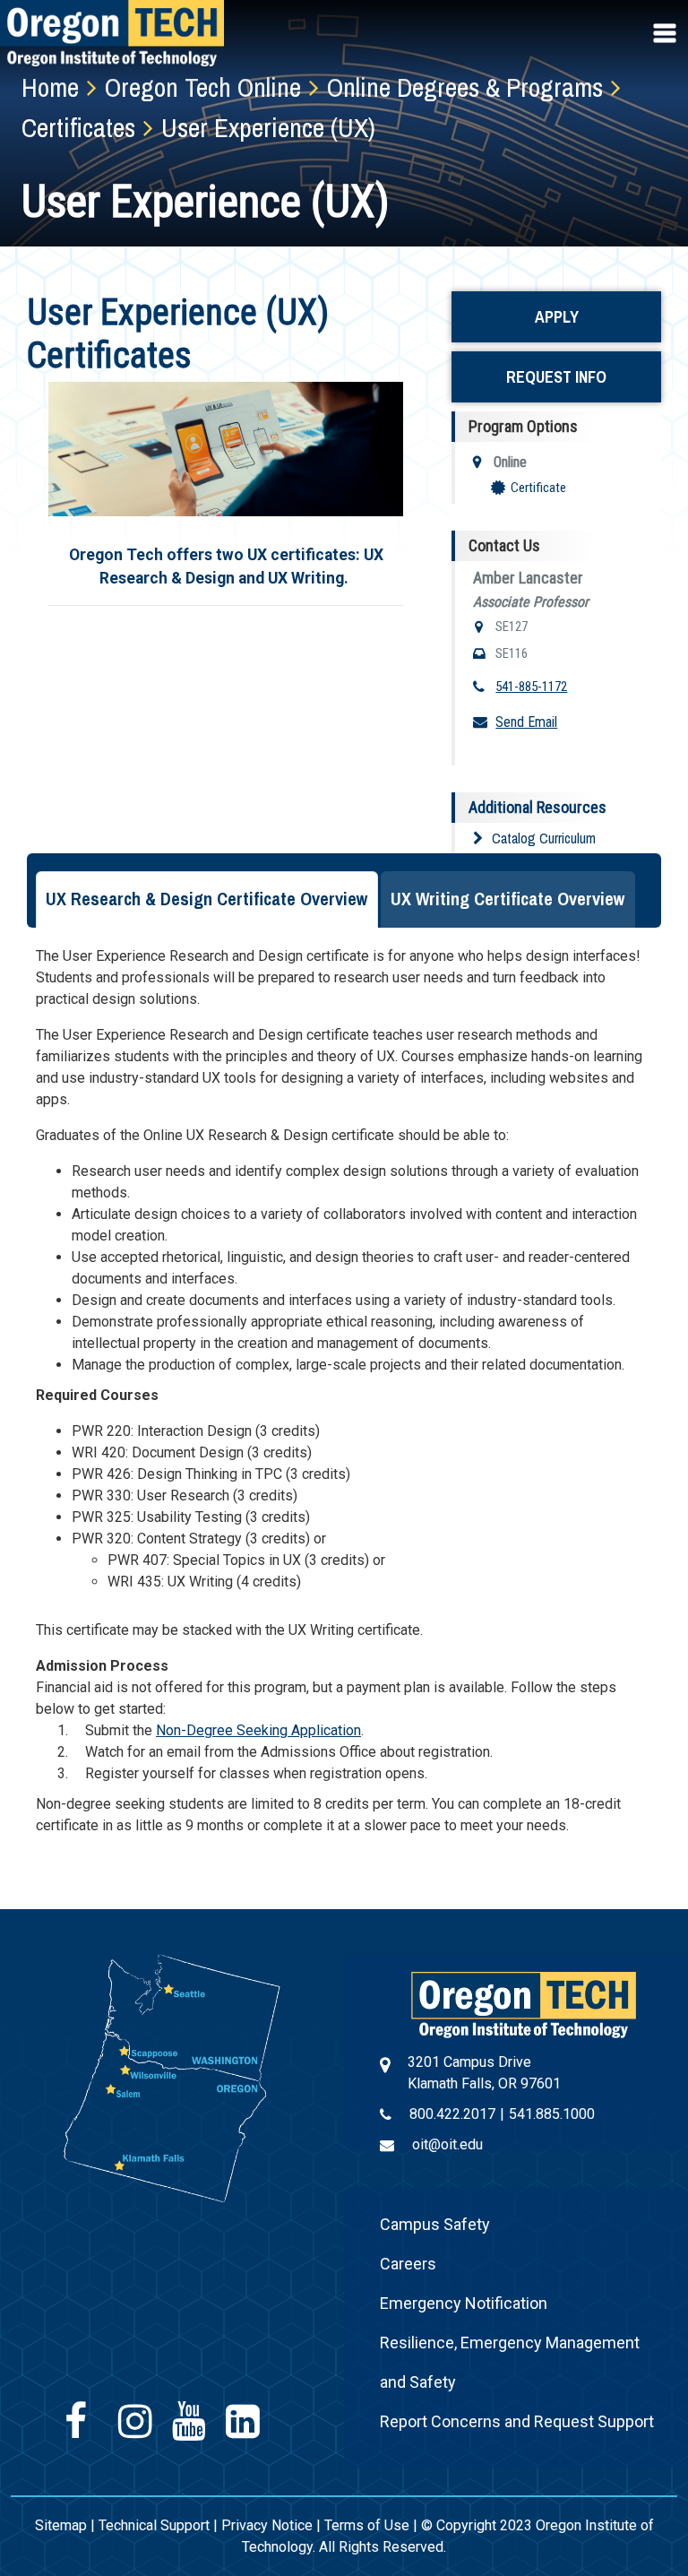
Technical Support (154, 2525)
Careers (408, 2264)
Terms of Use (367, 2525)
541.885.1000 (552, 2114)
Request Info (556, 377)
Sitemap (61, 2525)
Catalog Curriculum (544, 838)
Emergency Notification (464, 2303)
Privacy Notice (267, 2525)
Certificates (78, 127)
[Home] (524, 2004)
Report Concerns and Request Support (517, 2421)
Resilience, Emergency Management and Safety (510, 2362)
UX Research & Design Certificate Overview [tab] (207, 899)
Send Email (526, 722)
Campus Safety (435, 2224)
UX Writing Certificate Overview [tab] (508, 899)
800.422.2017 (452, 2114)
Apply (557, 317)
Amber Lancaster (528, 578)
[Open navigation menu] (666, 33)
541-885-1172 (531, 687)
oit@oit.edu (447, 2144)
